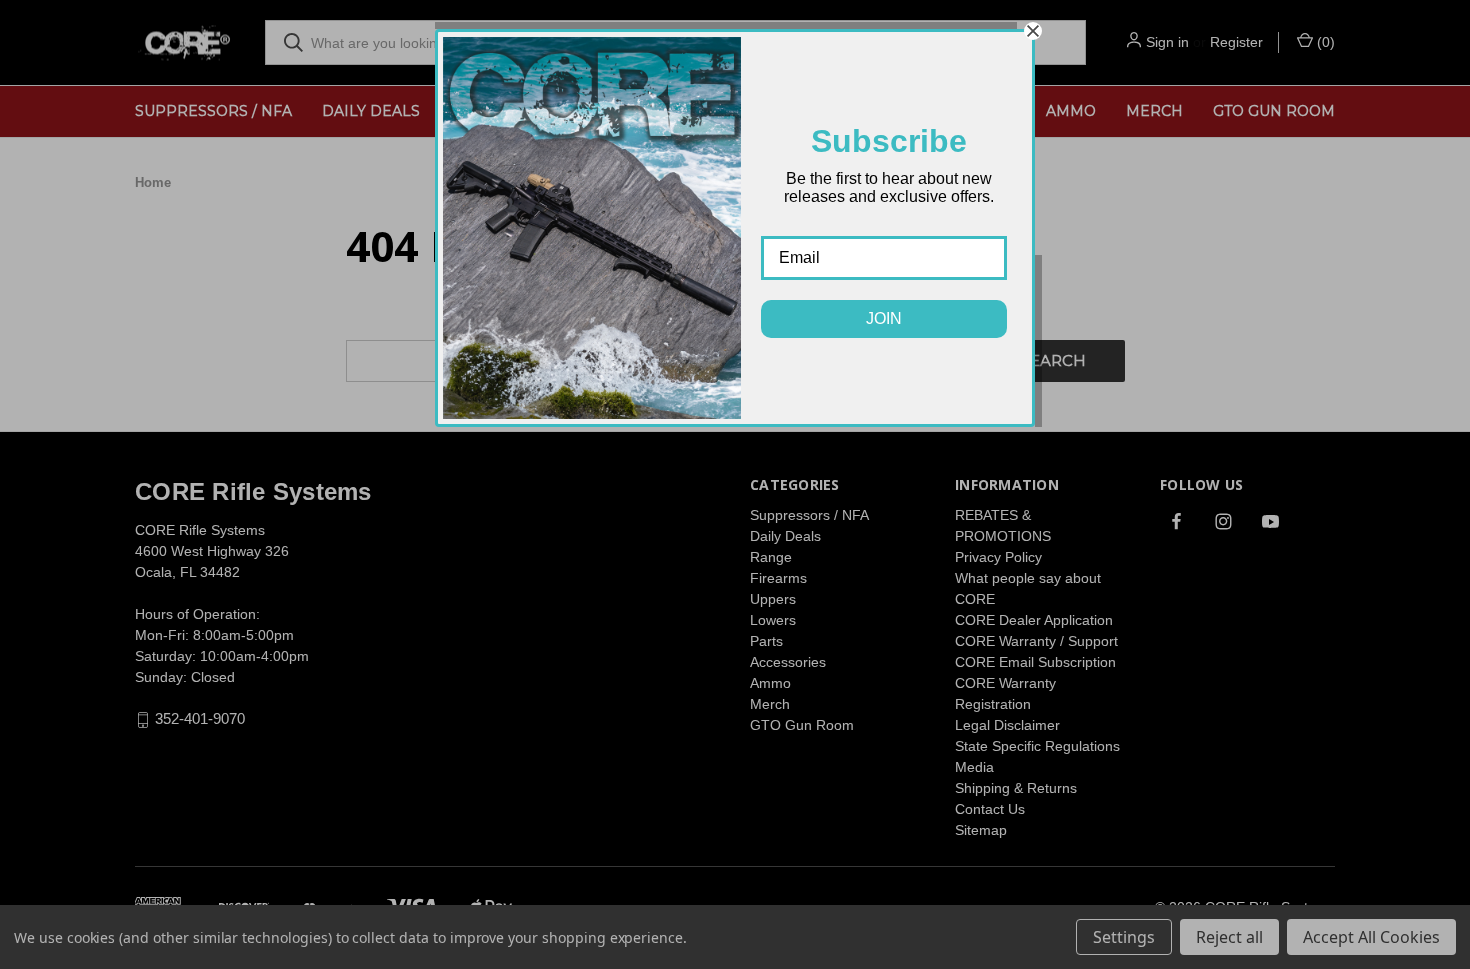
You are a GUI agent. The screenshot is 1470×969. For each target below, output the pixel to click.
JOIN (884, 318)
